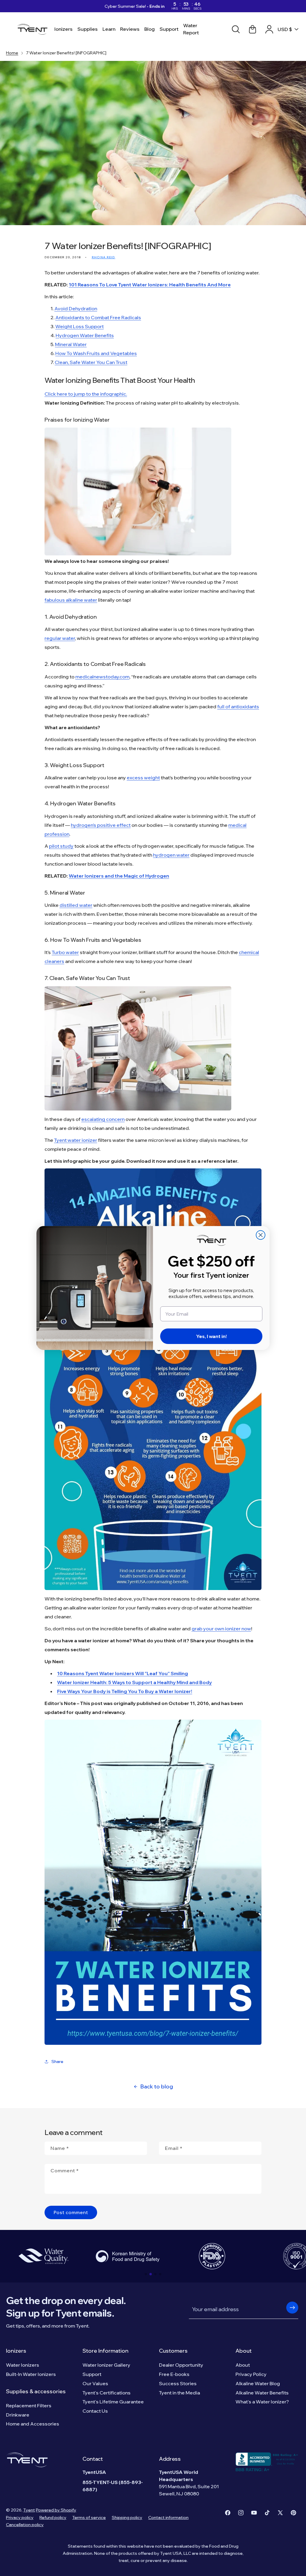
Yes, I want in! (211, 1336)
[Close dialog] (261, 1235)
